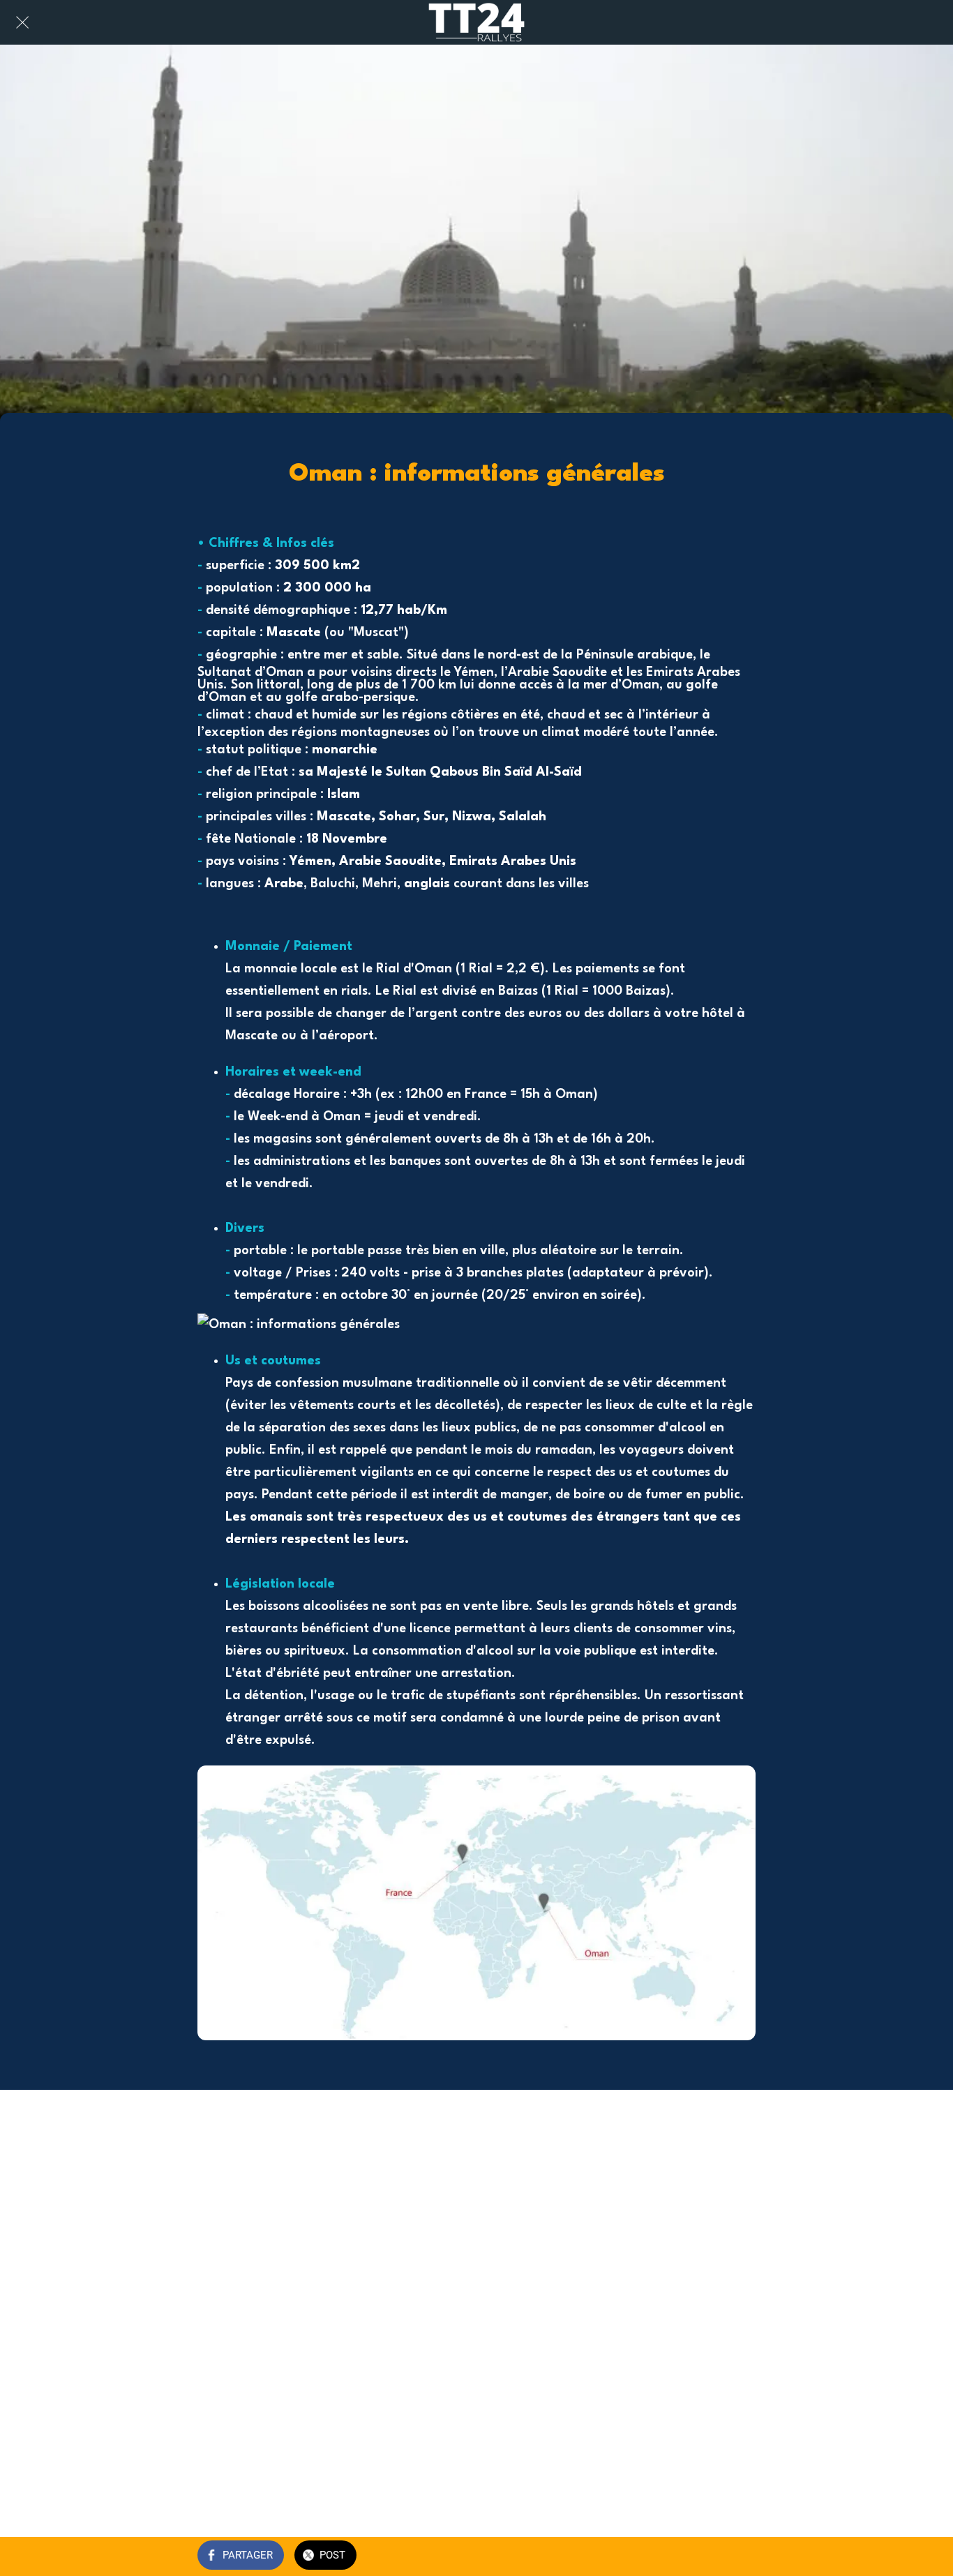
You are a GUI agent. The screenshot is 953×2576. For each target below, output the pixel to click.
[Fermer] (22, 22)
